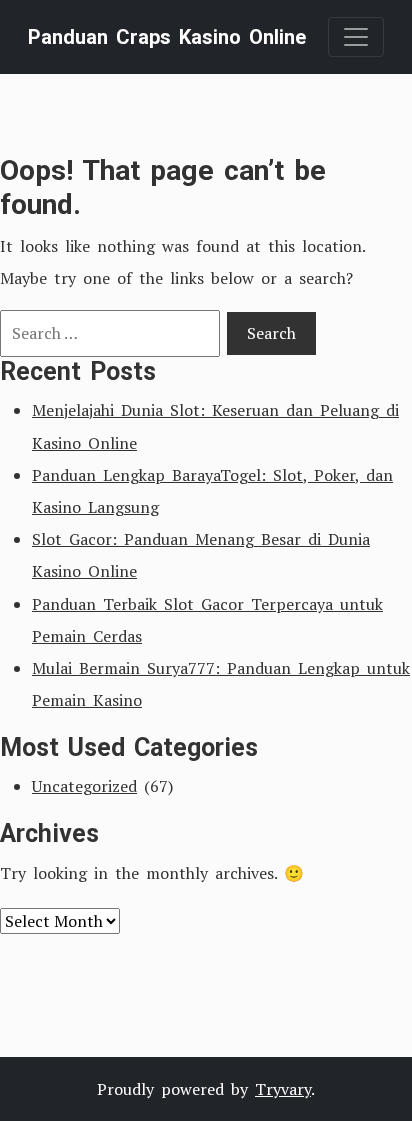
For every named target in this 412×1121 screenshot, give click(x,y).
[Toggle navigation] (356, 37)
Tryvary (283, 1089)
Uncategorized (84, 786)
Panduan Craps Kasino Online (167, 37)
